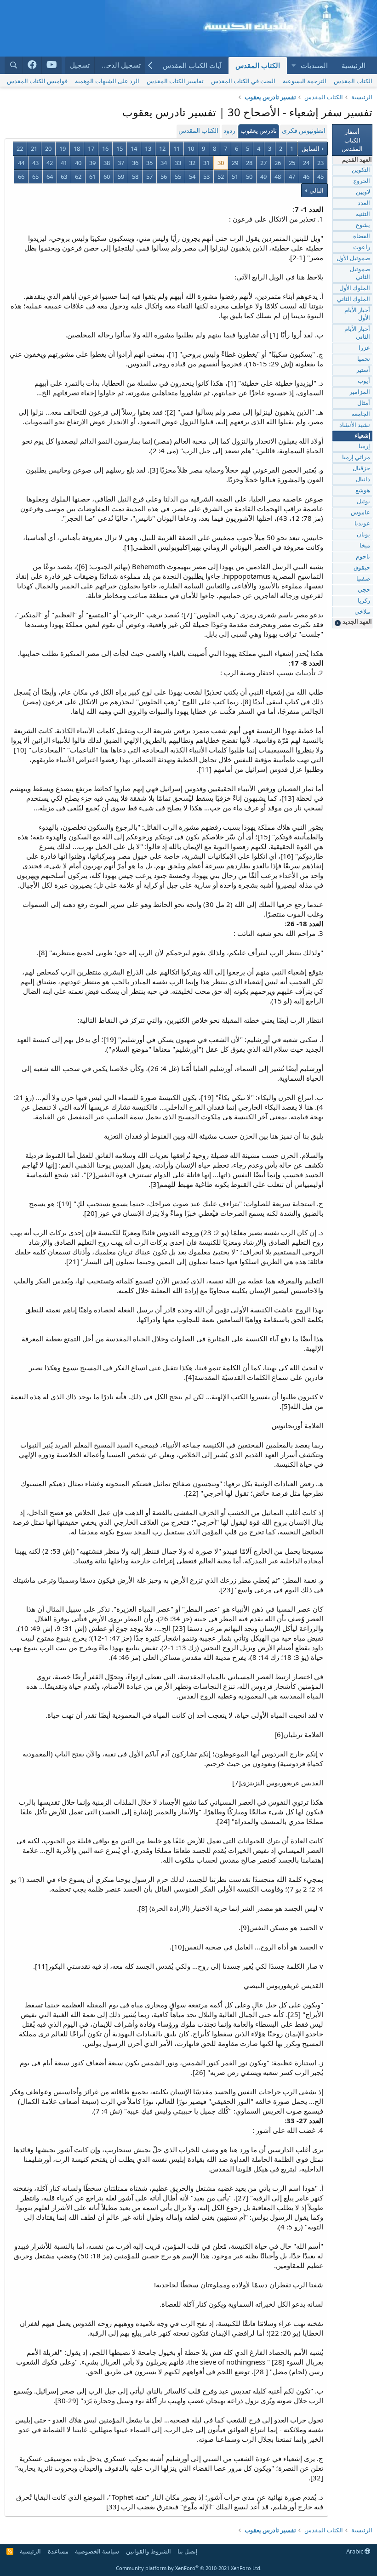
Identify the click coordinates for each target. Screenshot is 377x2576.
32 (192, 163)
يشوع (363, 225)
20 (48, 148)
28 (249, 163)
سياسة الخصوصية (97, 2551)
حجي (364, 590)
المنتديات (314, 65)
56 (164, 177)
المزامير (360, 392)
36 (135, 163)
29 (235, 163)
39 (92, 163)
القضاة (362, 237)
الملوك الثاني (354, 299)
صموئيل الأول (353, 259)
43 (35, 163)
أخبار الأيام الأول (357, 314)
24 (306, 163)
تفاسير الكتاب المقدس (175, 81)
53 (206, 177)
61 (92, 177)
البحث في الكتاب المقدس (243, 81)
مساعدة (58, 2551)
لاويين (363, 192)
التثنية (363, 214)
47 (292, 177)
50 (249, 177)
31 (206, 163)
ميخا (365, 546)
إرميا (364, 447)
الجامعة (361, 414)
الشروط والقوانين (149, 2551)
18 (77, 148)
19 (63, 148)
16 (105, 148)
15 (120, 148)
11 (177, 148)
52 (221, 177)
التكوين (361, 170)
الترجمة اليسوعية (305, 81)
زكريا (364, 601)
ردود (229, 131)
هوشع (363, 491)
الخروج (362, 181)
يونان (363, 535)
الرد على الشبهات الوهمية (107, 81)
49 (263, 177)
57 (149, 177)
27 (263, 163)
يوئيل (363, 502)
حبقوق (362, 568)
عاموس (360, 513)
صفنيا (363, 579)
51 (235, 177)
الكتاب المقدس (258, 65)
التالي (316, 190)
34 (164, 163)
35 (149, 163)
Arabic (355, 2551)
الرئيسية (354, 65)
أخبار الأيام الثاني (357, 333)
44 (21, 163)
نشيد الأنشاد (355, 425)
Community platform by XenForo (189, 2568)
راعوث (362, 248)
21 (34, 148)
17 (91, 148)
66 (21, 177)
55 (178, 177)
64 (50, 177)
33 (178, 163)
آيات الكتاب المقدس (192, 65)
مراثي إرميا (356, 458)
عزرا (364, 348)
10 (191, 148)
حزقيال (361, 469)
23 (320, 163)
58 (135, 177)
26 (278, 163)
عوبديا (362, 524)
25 (292, 163)
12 (162, 148)
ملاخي (362, 612)
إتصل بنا (188, 2551)
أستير (363, 370)
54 (192, 177)
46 (306, 177)
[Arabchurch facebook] (32, 65)
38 (107, 163)
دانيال (363, 480)
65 (35, 177)
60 (107, 177)
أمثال (364, 403)
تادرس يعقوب (259, 131)
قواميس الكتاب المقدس (37, 81)
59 (121, 177)
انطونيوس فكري (304, 131)
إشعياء (363, 436)
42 (50, 163)
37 (121, 163)
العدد (364, 203)
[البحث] (14, 65)
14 (134, 148)
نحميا (364, 359)
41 (64, 163)
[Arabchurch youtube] (52, 65)
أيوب (364, 381)
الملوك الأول (355, 288)
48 (278, 177)
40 (78, 163)
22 (20, 148)
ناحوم (363, 557)
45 (320, 177)
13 (148, 148)
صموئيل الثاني (360, 274)
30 (221, 163)
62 (78, 177)
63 (64, 177)
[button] (293, 66)
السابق (311, 148)
